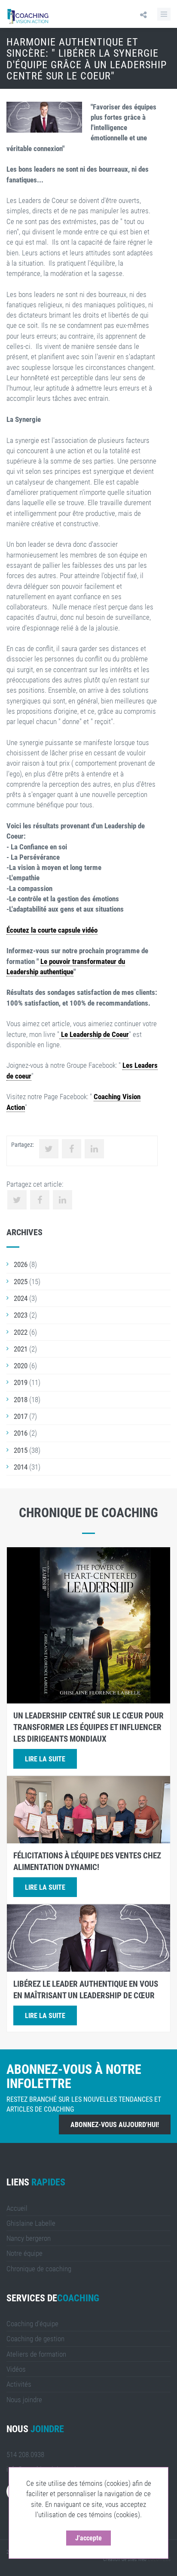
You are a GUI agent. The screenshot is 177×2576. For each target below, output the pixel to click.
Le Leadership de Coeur (94, 1034)
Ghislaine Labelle (31, 2223)
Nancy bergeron (29, 2238)
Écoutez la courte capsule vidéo (52, 930)
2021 (21, 1349)
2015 (21, 1450)
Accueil (17, 2208)
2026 (21, 1264)
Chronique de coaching (39, 2269)
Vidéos (16, 2369)
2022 (21, 1332)
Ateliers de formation (36, 2354)
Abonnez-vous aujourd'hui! (115, 2125)
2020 (21, 1366)
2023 (21, 1315)
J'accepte (88, 2538)
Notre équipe (24, 2253)
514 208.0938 (25, 2455)
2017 (21, 1416)
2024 (21, 1298)
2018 (21, 1400)
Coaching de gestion (35, 2339)
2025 (21, 1282)
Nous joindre (24, 2400)
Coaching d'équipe (32, 2324)
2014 (21, 1467)
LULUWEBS (159, 2559)
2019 (21, 1382)
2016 (21, 1433)
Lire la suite (45, 1759)
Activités (19, 2384)
